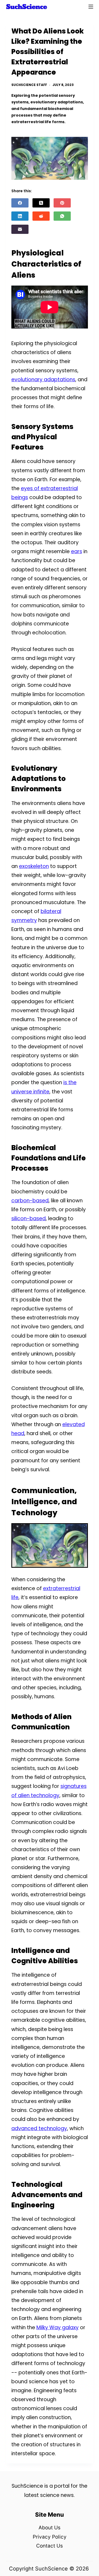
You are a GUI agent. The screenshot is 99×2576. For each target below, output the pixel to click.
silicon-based (29, 1219)
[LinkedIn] (20, 216)
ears (77, 551)
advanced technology (39, 2128)
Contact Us (49, 2546)
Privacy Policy (50, 2537)
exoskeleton (34, 866)
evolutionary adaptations (43, 380)
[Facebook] (20, 203)
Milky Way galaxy (58, 2327)
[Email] (20, 229)
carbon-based (30, 1201)
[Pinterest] (62, 203)
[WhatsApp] (62, 216)
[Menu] (91, 7)
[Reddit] (41, 216)
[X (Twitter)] (41, 203)
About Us (49, 2528)
